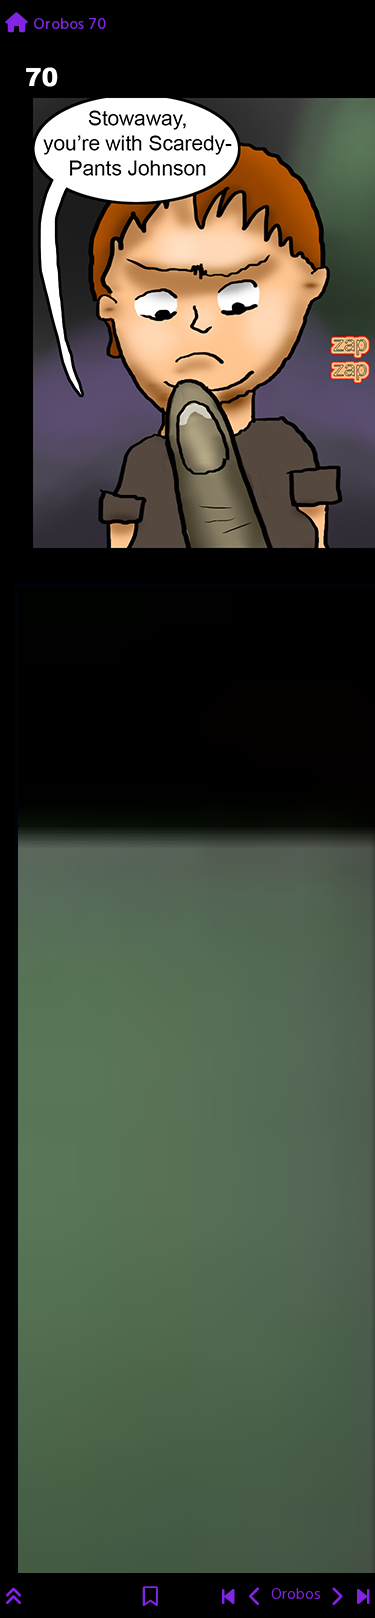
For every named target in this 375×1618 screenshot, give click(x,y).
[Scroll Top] (14, 1599)
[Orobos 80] (363, 1599)
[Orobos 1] (228, 1599)
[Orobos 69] (255, 1599)
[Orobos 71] (336, 1599)
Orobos (296, 1595)
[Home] (16, 25)
